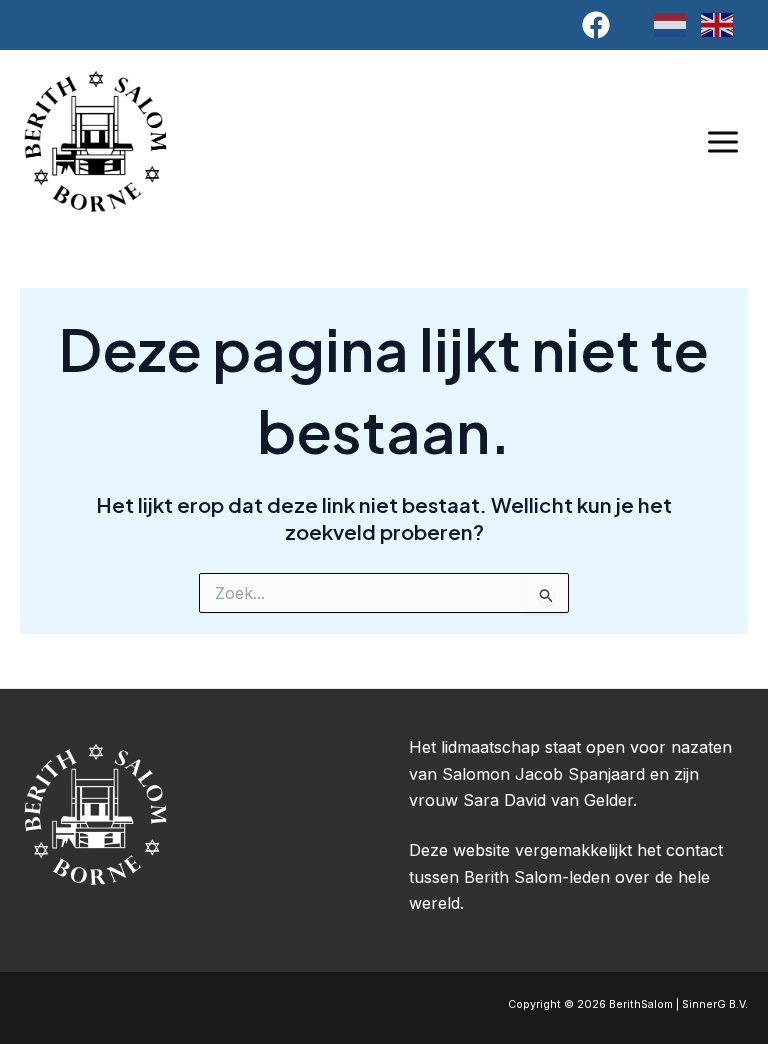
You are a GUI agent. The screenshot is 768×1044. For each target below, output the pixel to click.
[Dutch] (677, 24)
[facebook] (599, 25)
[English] (724, 24)
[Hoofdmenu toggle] (722, 141)
